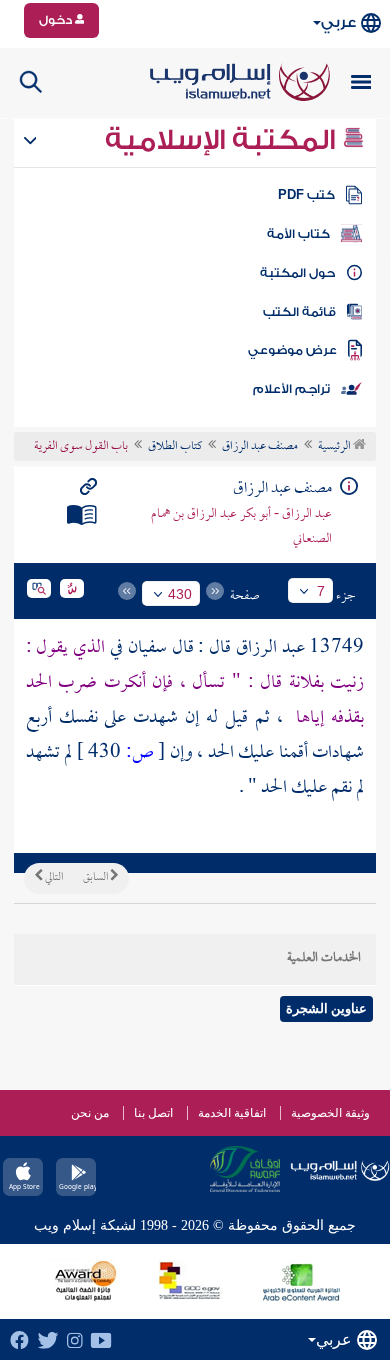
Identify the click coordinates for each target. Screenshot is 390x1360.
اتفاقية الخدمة (232, 1113)
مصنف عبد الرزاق (260, 447)
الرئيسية (335, 447)
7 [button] (321, 591)
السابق (96, 878)
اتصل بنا (153, 1113)
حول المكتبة (297, 273)
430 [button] (180, 594)
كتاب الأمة (298, 234)
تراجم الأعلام (291, 389)
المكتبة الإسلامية (223, 140)
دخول (57, 20)
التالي (53, 878)
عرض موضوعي (292, 350)
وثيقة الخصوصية (330, 1113)
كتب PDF (306, 195)
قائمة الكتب (299, 312)
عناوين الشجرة (326, 1008)
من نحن (90, 1113)
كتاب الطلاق (175, 447)
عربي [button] (338, 22)
